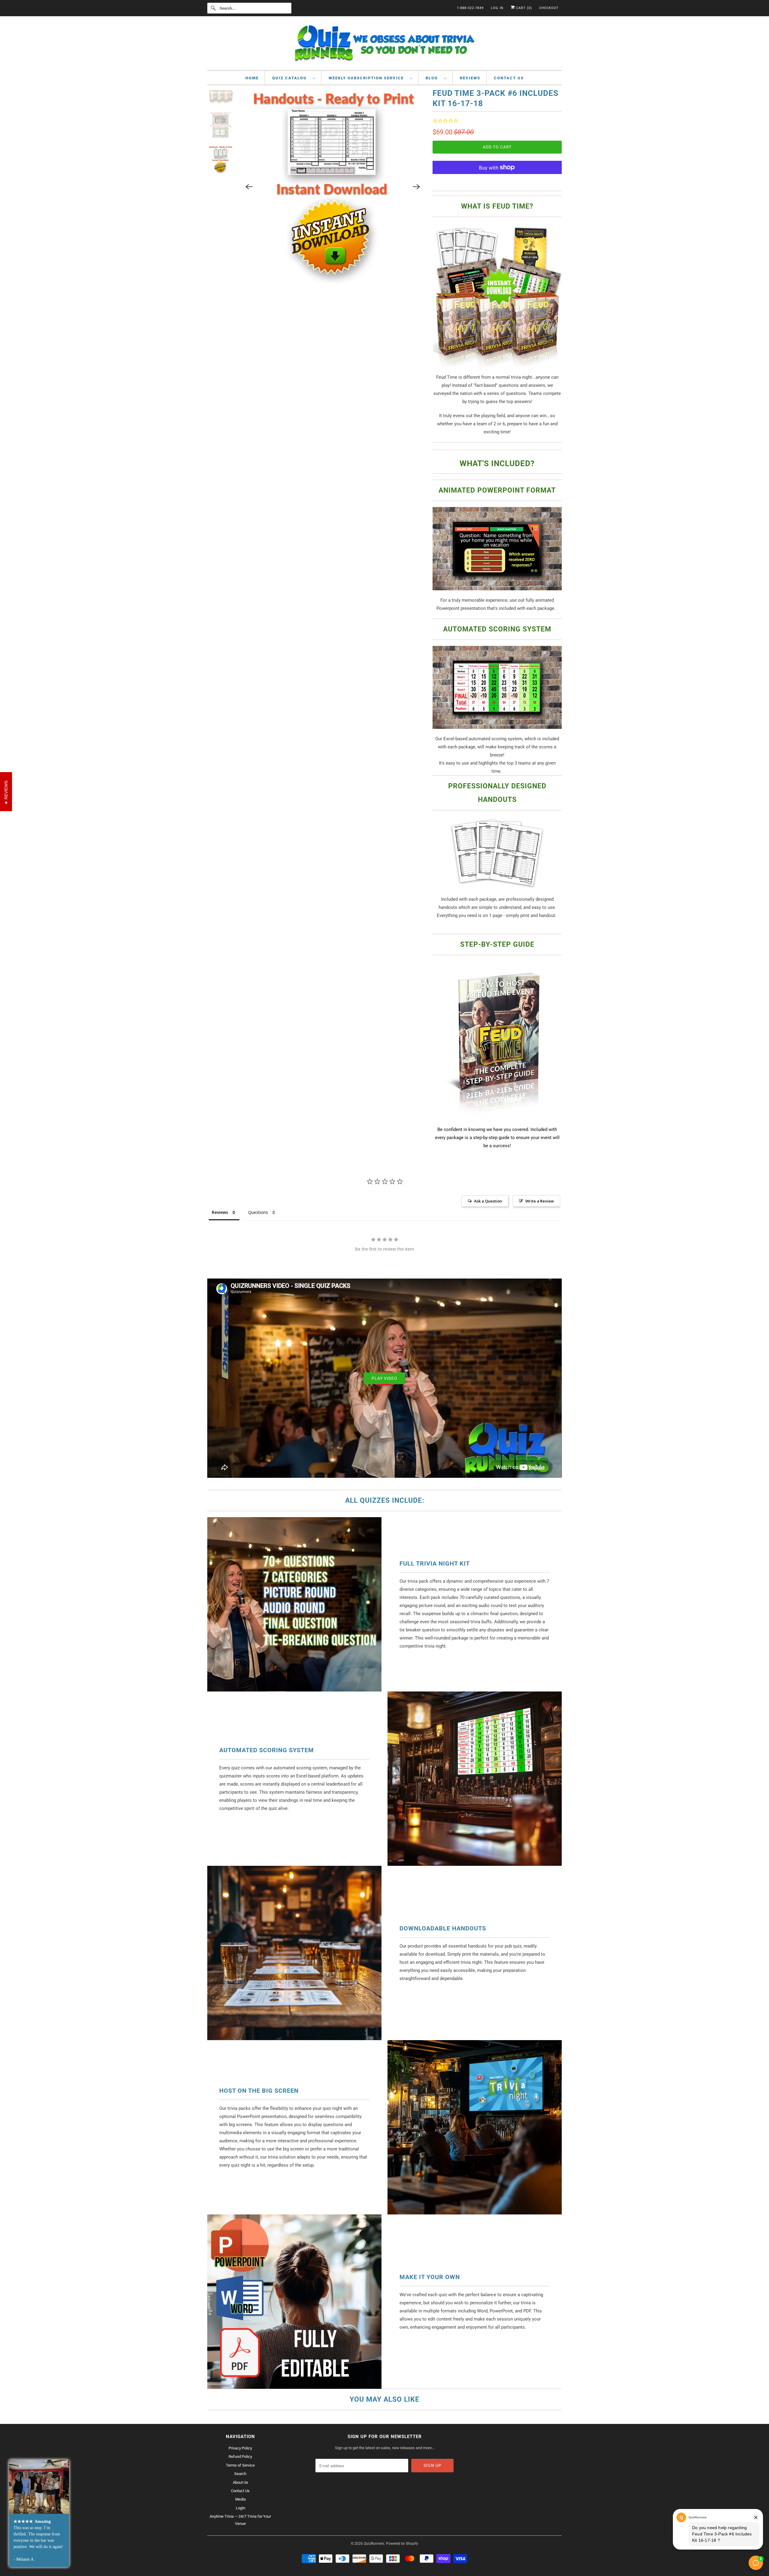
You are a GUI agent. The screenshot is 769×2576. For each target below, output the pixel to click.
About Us (240, 2482)
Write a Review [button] (540, 1201)
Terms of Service (240, 2465)
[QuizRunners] (384, 45)
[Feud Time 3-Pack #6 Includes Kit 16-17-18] (333, 150)
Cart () (523, 8)
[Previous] (249, 149)
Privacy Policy (240, 2448)
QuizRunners (374, 2544)
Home (252, 78)
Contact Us (509, 78)
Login (240, 2508)
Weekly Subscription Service (368, 78)
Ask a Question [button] (488, 1201)
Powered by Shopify (402, 2544)
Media (240, 2499)
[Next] (416, 149)
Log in (497, 8)
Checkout (549, 8)
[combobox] (249, 8)
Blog (433, 78)
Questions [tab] (258, 1212)
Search (240, 2474)
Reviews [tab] (220, 1212)
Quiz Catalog (291, 78)
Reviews (470, 78)
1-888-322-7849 (470, 8)
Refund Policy (240, 2457)
